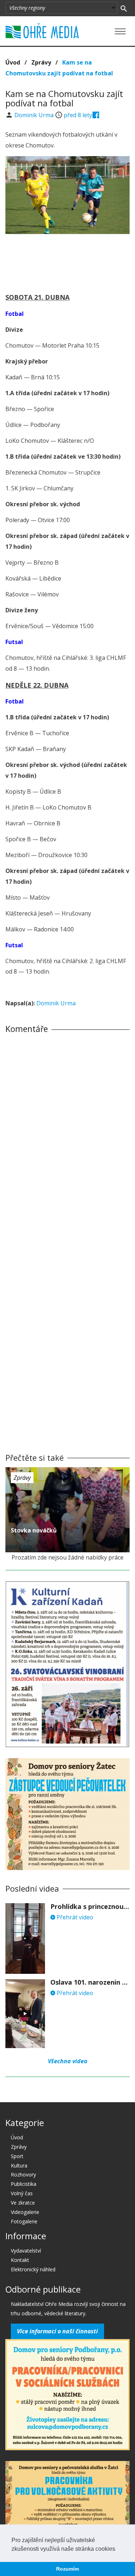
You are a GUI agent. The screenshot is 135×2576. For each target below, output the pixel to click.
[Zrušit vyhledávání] (124, 8)
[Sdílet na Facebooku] (96, 115)
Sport (17, 2156)
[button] (118, 2549)
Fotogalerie (24, 2221)
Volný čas (22, 2193)
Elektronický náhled (33, 2269)
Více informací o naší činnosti (57, 2331)
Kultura (19, 2165)
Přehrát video (74, 1917)
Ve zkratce (23, 2203)
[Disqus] (67, 1140)
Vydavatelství (26, 2251)
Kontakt (20, 2260)
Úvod (13, 62)
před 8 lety (78, 115)
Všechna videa (68, 2061)
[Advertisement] (68, 261)
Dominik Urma (35, 115)
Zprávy (41, 62)
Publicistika (24, 2184)
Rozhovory (23, 2174)
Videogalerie (25, 2212)
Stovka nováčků (34, 1530)
